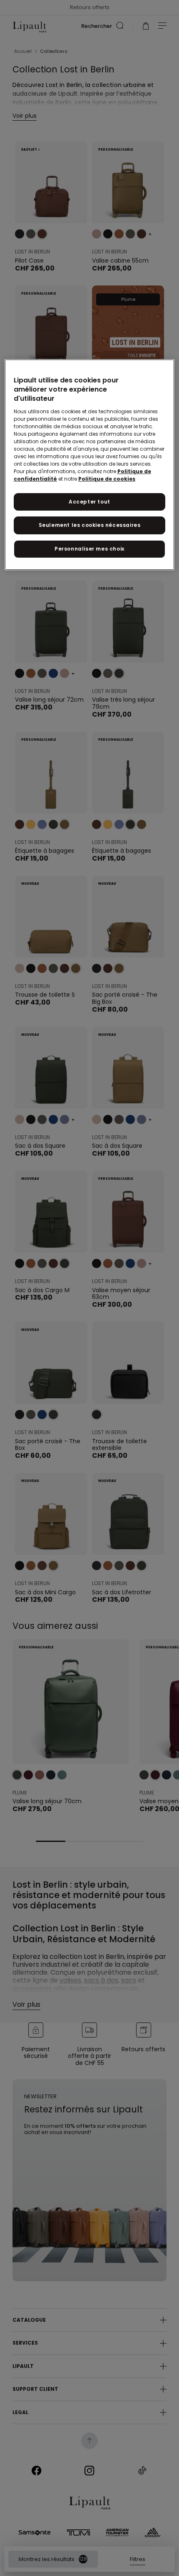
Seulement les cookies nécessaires (90, 525)
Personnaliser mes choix (89, 549)
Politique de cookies (107, 479)
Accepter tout (89, 502)
